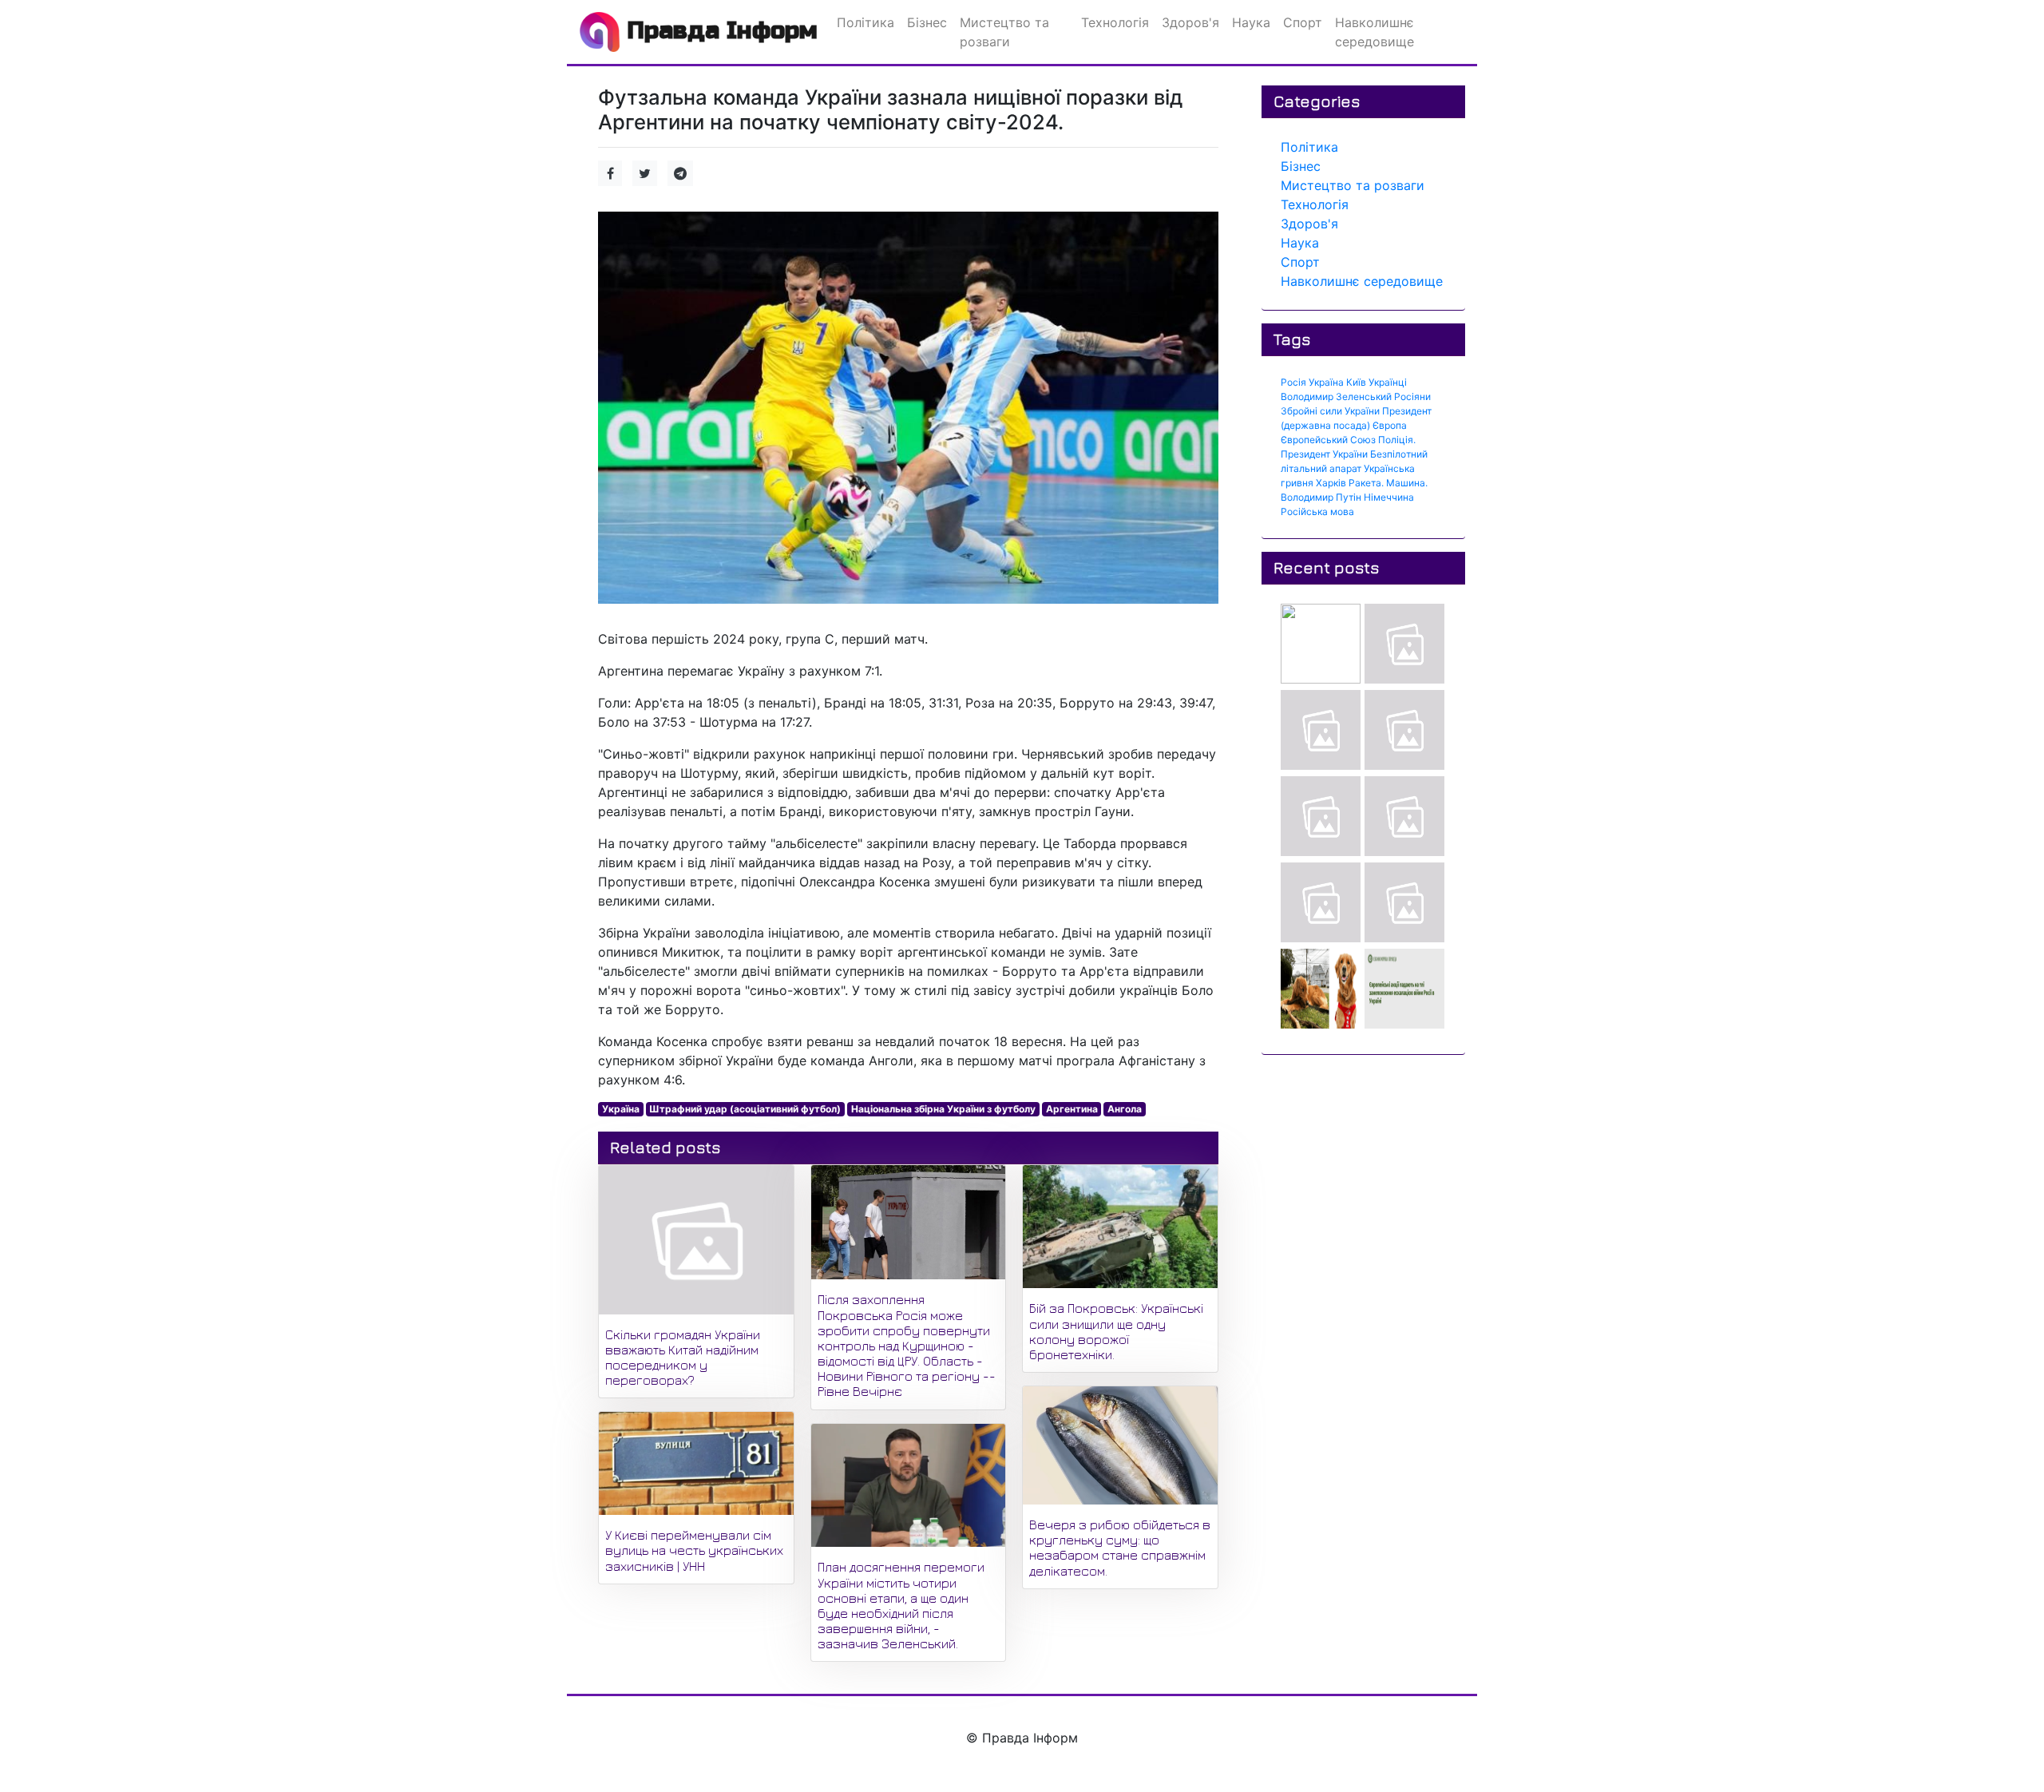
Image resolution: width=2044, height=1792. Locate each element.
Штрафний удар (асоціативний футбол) (745, 1109)
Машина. (1407, 483)
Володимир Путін (1321, 497)
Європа (1390, 425)
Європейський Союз (1328, 440)
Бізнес (1301, 166)
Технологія (1315, 204)
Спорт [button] (1303, 22)
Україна (621, 1109)
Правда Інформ (719, 30)
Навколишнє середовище (1362, 281)
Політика (1309, 147)
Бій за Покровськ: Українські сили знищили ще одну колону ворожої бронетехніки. (1116, 1331)
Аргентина (1072, 1109)
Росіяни (1412, 396)
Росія (1293, 382)
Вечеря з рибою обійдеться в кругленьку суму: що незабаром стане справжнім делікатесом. (1120, 1548)
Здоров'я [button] (1190, 22)
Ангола (1125, 1109)
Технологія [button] (1115, 22)
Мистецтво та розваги (1353, 185)
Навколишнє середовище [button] (1375, 32)
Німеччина (1389, 497)
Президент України (1324, 454)
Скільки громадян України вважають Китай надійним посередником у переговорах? (683, 1358)
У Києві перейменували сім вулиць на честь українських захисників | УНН (694, 1550)
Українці (1388, 382)
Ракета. (1366, 483)
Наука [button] (1251, 22)
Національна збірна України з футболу (943, 1109)
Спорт (1300, 262)
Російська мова (1317, 511)
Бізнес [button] (927, 22)
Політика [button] (866, 22)
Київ (1356, 382)
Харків (1331, 483)
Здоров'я (1309, 224)
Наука (1300, 243)
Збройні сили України (1330, 411)
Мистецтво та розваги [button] (1004, 32)
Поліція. (1397, 440)
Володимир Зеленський (1336, 396)
